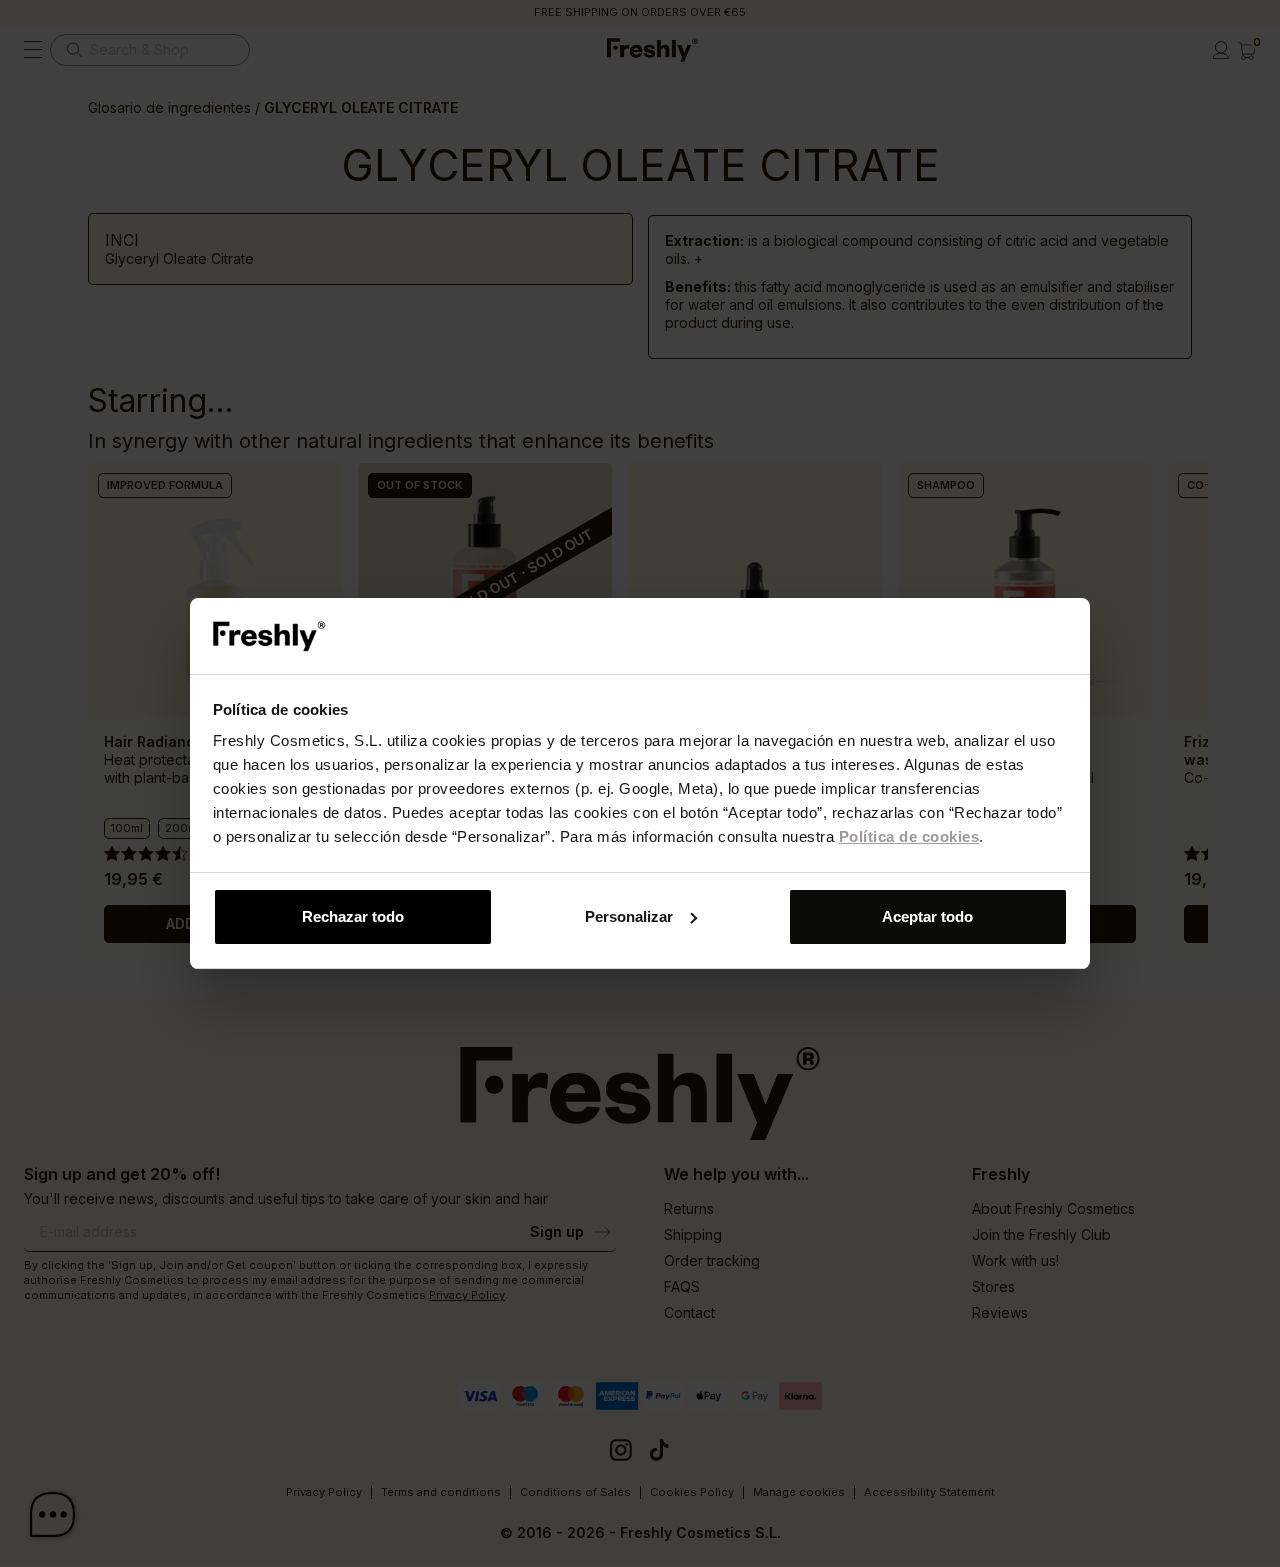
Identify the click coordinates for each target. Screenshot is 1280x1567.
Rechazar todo (353, 916)
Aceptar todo (927, 916)
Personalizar (629, 916)
